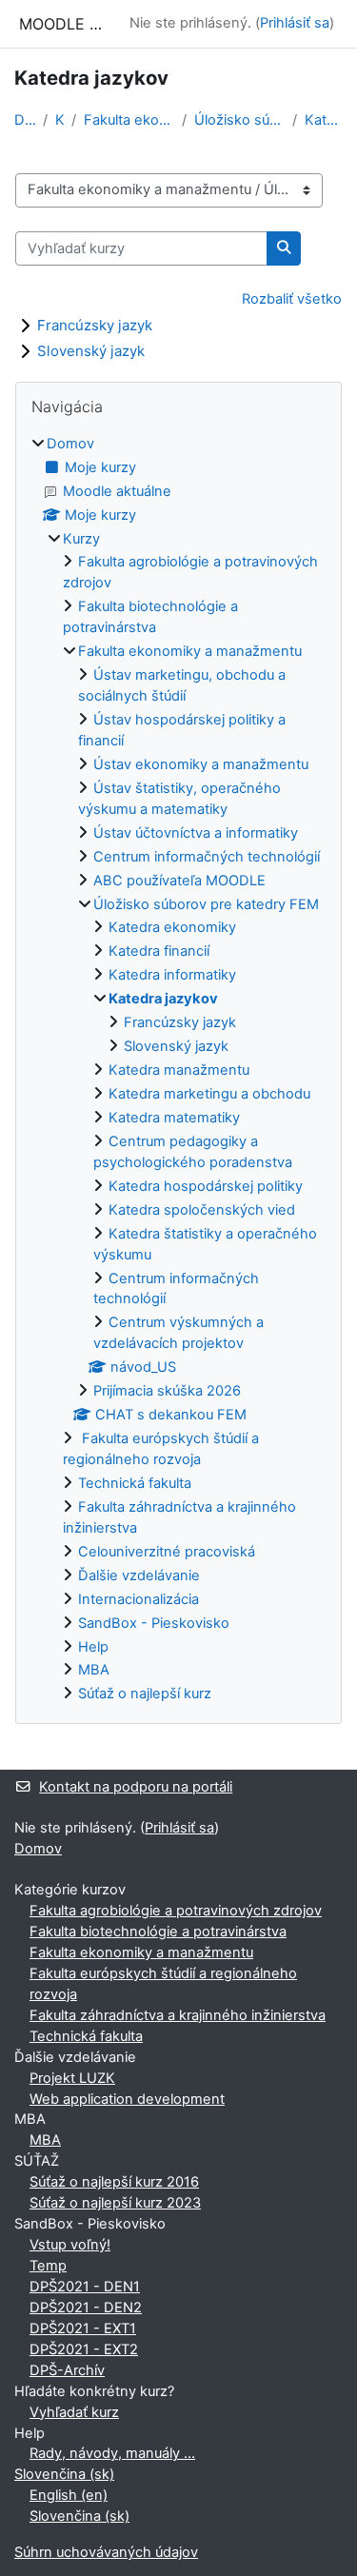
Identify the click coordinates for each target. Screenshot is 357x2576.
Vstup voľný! (70, 2245)
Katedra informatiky (172, 975)
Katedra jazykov (324, 120)
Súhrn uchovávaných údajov (106, 2552)
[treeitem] (178, 1070)
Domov (25, 120)
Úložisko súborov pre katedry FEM (239, 120)
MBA (94, 1670)
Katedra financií (159, 951)
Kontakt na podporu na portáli (136, 1787)
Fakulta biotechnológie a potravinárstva (158, 1932)
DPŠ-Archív (67, 2370)
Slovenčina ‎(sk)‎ (64, 2474)
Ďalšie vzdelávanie (139, 1575)
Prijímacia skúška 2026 (167, 1391)
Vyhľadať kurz (74, 2412)
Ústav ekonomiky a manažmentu (201, 764)
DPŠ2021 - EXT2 (84, 2349)
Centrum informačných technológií (207, 857)
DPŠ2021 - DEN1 (85, 2287)
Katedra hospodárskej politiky (206, 1186)
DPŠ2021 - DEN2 (86, 2308)
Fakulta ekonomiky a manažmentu (129, 120)
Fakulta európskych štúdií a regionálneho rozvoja (163, 1984)
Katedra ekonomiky (172, 927)
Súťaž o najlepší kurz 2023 (115, 2203)
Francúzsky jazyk (95, 325)
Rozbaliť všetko (292, 299)
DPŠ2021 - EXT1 (83, 2328)
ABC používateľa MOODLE (179, 881)
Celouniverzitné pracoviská (167, 1552)
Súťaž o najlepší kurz (145, 1694)
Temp (48, 2266)
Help (93, 1647)
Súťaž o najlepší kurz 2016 (114, 2182)
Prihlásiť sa (295, 23)
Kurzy (60, 120)
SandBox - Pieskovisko (154, 1623)
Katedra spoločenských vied (202, 1210)
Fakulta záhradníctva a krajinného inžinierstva (178, 2015)
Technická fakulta (135, 1483)
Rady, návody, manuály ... (112, 2453)
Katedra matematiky (174, 1118)
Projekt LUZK (72, 2078)
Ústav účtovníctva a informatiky (196, 833)
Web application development (127, 2099)
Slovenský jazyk (91, 351)
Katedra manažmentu (179, 1070)
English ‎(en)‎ (69, 2495)
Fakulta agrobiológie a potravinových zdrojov (176, 1911)
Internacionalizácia (139, 1599)
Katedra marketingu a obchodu (209, 1094)
